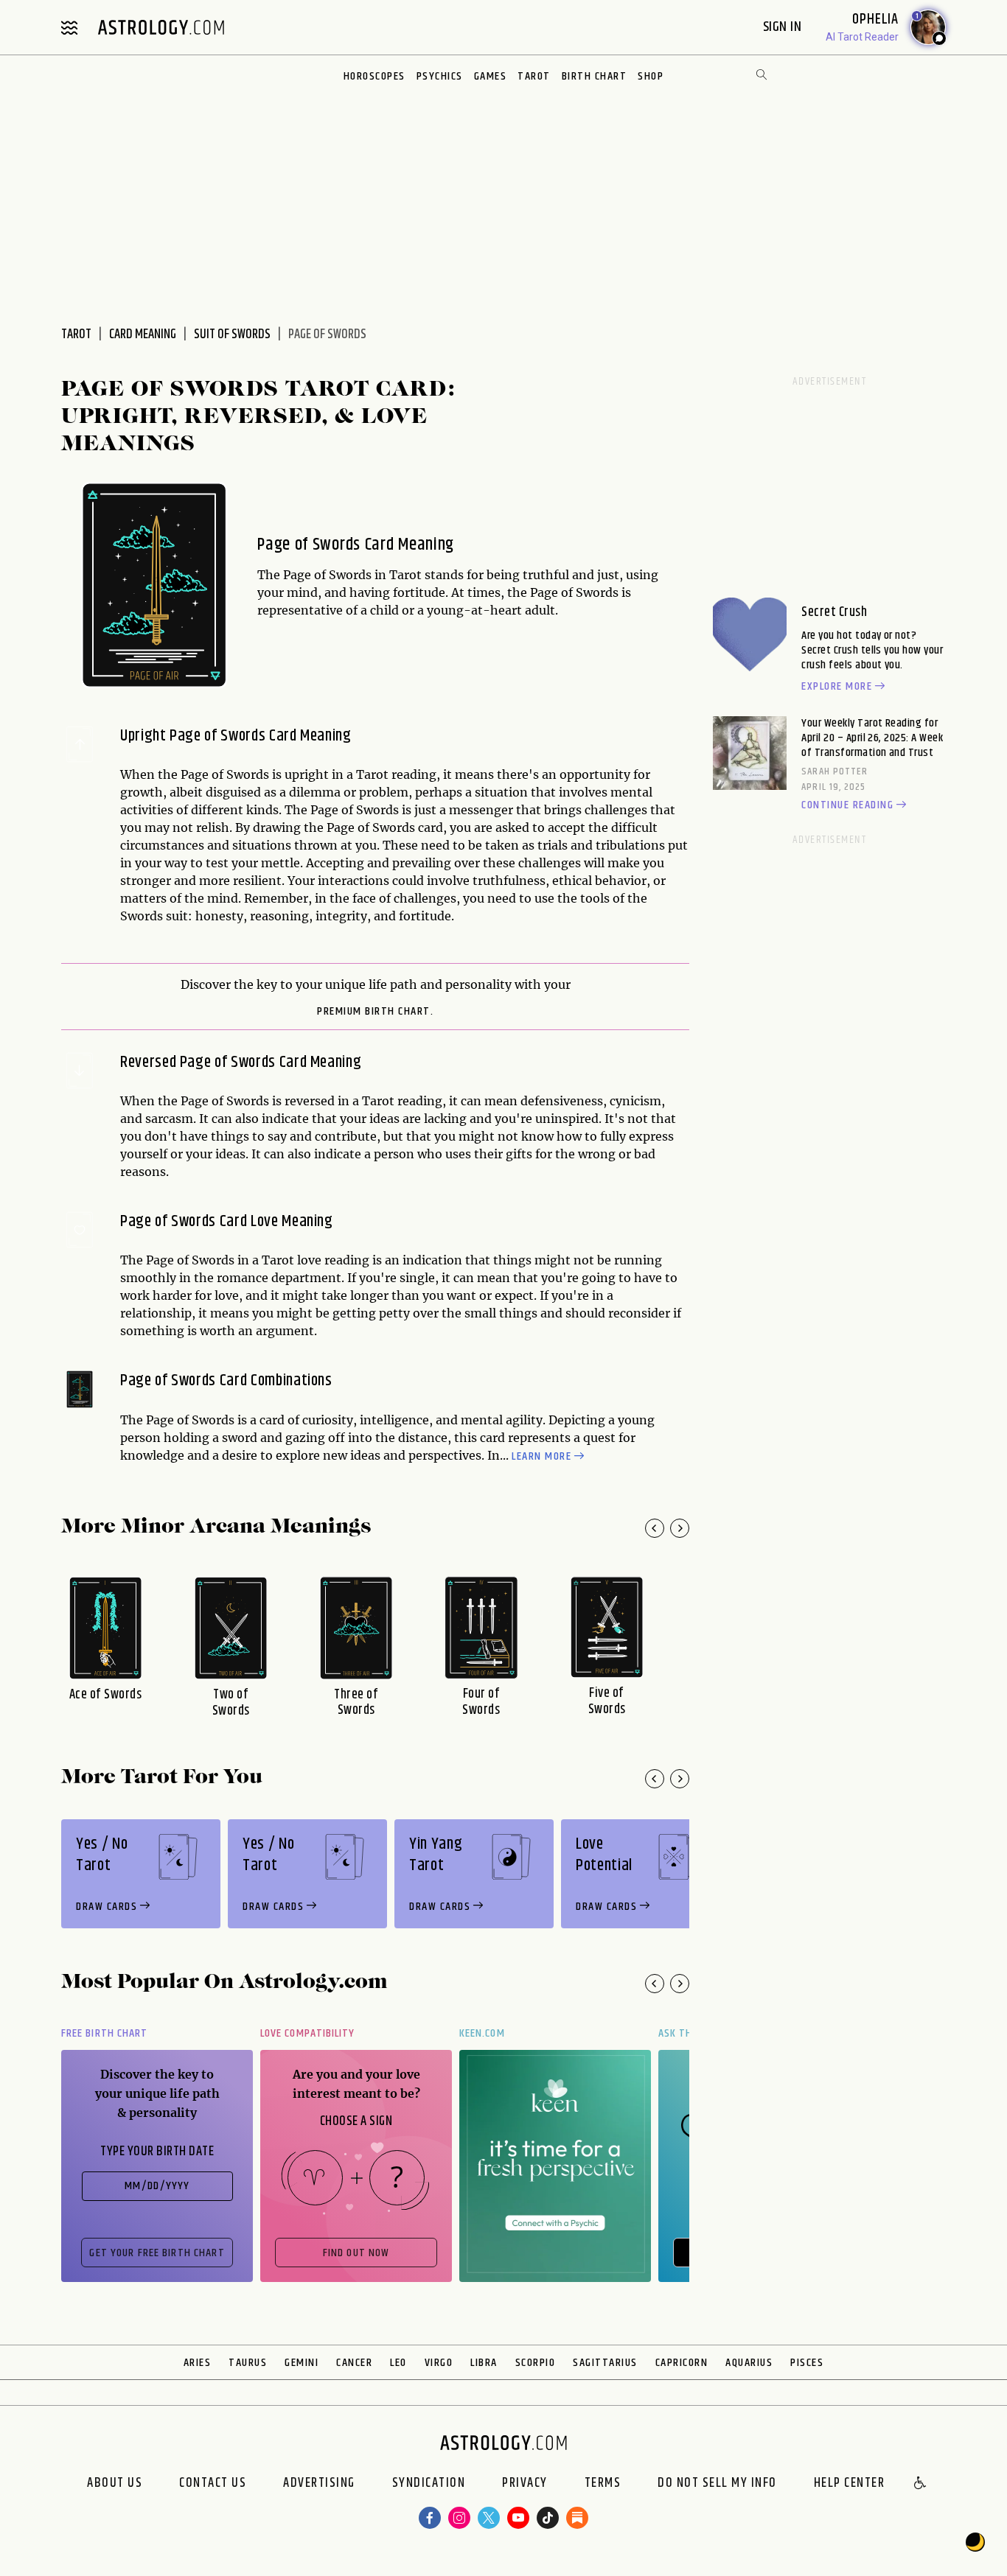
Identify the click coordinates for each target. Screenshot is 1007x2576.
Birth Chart (595, 76)
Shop (651, 76)
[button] (921, 2484)
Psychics (440, 76)
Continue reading (847, 805)
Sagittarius (605, 2363)
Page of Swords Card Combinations (226, 1381)
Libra (484, 2363)
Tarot (534, 76)
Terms (603, 2484)
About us (115, 2484)
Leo (398, 2363)
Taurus (248, 2363)
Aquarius (749, 2363)
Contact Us (213, 2484)
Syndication (429, 2484)
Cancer (354, 2363)
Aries (198, 2363)
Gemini (302, 2363)
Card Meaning (143, 335)
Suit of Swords (232, 335)
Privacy (525, 2484)
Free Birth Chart (104, 2033)
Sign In (784, 27)
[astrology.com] (161, 27)
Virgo (439, 2363)
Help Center (850, 2484)
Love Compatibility (307, 2033)
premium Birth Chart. (375, 1012)
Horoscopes (374, 76)
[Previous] (655, 1528)
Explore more (837, 687)
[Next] (680, 1528)
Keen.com (482, 2033)
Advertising (319, 2484)
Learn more (541, 1457)
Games (491, 76)
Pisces (807, 2363)
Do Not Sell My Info (717, 2484)
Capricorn (682, 2363)
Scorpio (536, 2363)
